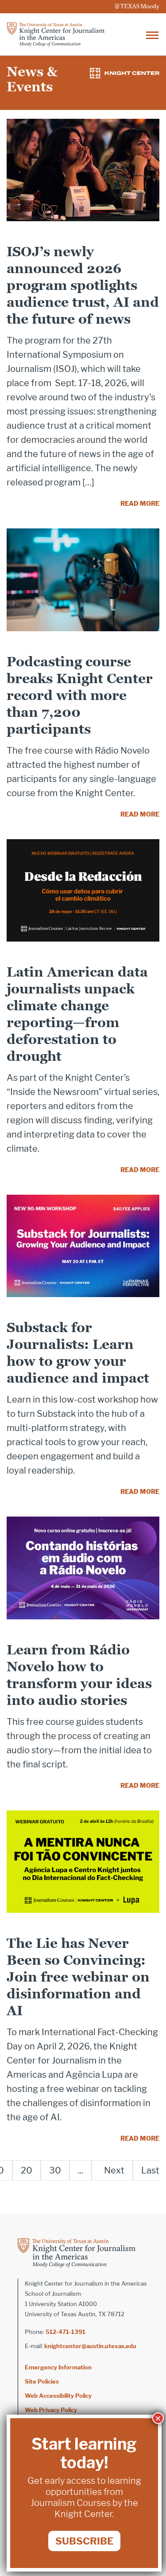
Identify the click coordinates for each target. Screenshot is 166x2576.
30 (55, 2170)
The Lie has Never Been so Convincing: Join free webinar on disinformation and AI (78, 1977)
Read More (140, 503)
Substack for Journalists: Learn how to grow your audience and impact (78, 1353)
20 (27, 2170)
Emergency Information (58, 2367)
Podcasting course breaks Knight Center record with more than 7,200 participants (80, 695)
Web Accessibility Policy (58, 2396)
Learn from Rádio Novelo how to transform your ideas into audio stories (79, 1675)
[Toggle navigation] (152, 34)
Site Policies (42, 2381)
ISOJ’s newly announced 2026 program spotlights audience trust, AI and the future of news (83, 285)
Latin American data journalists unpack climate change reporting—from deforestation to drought (77, 1014)
